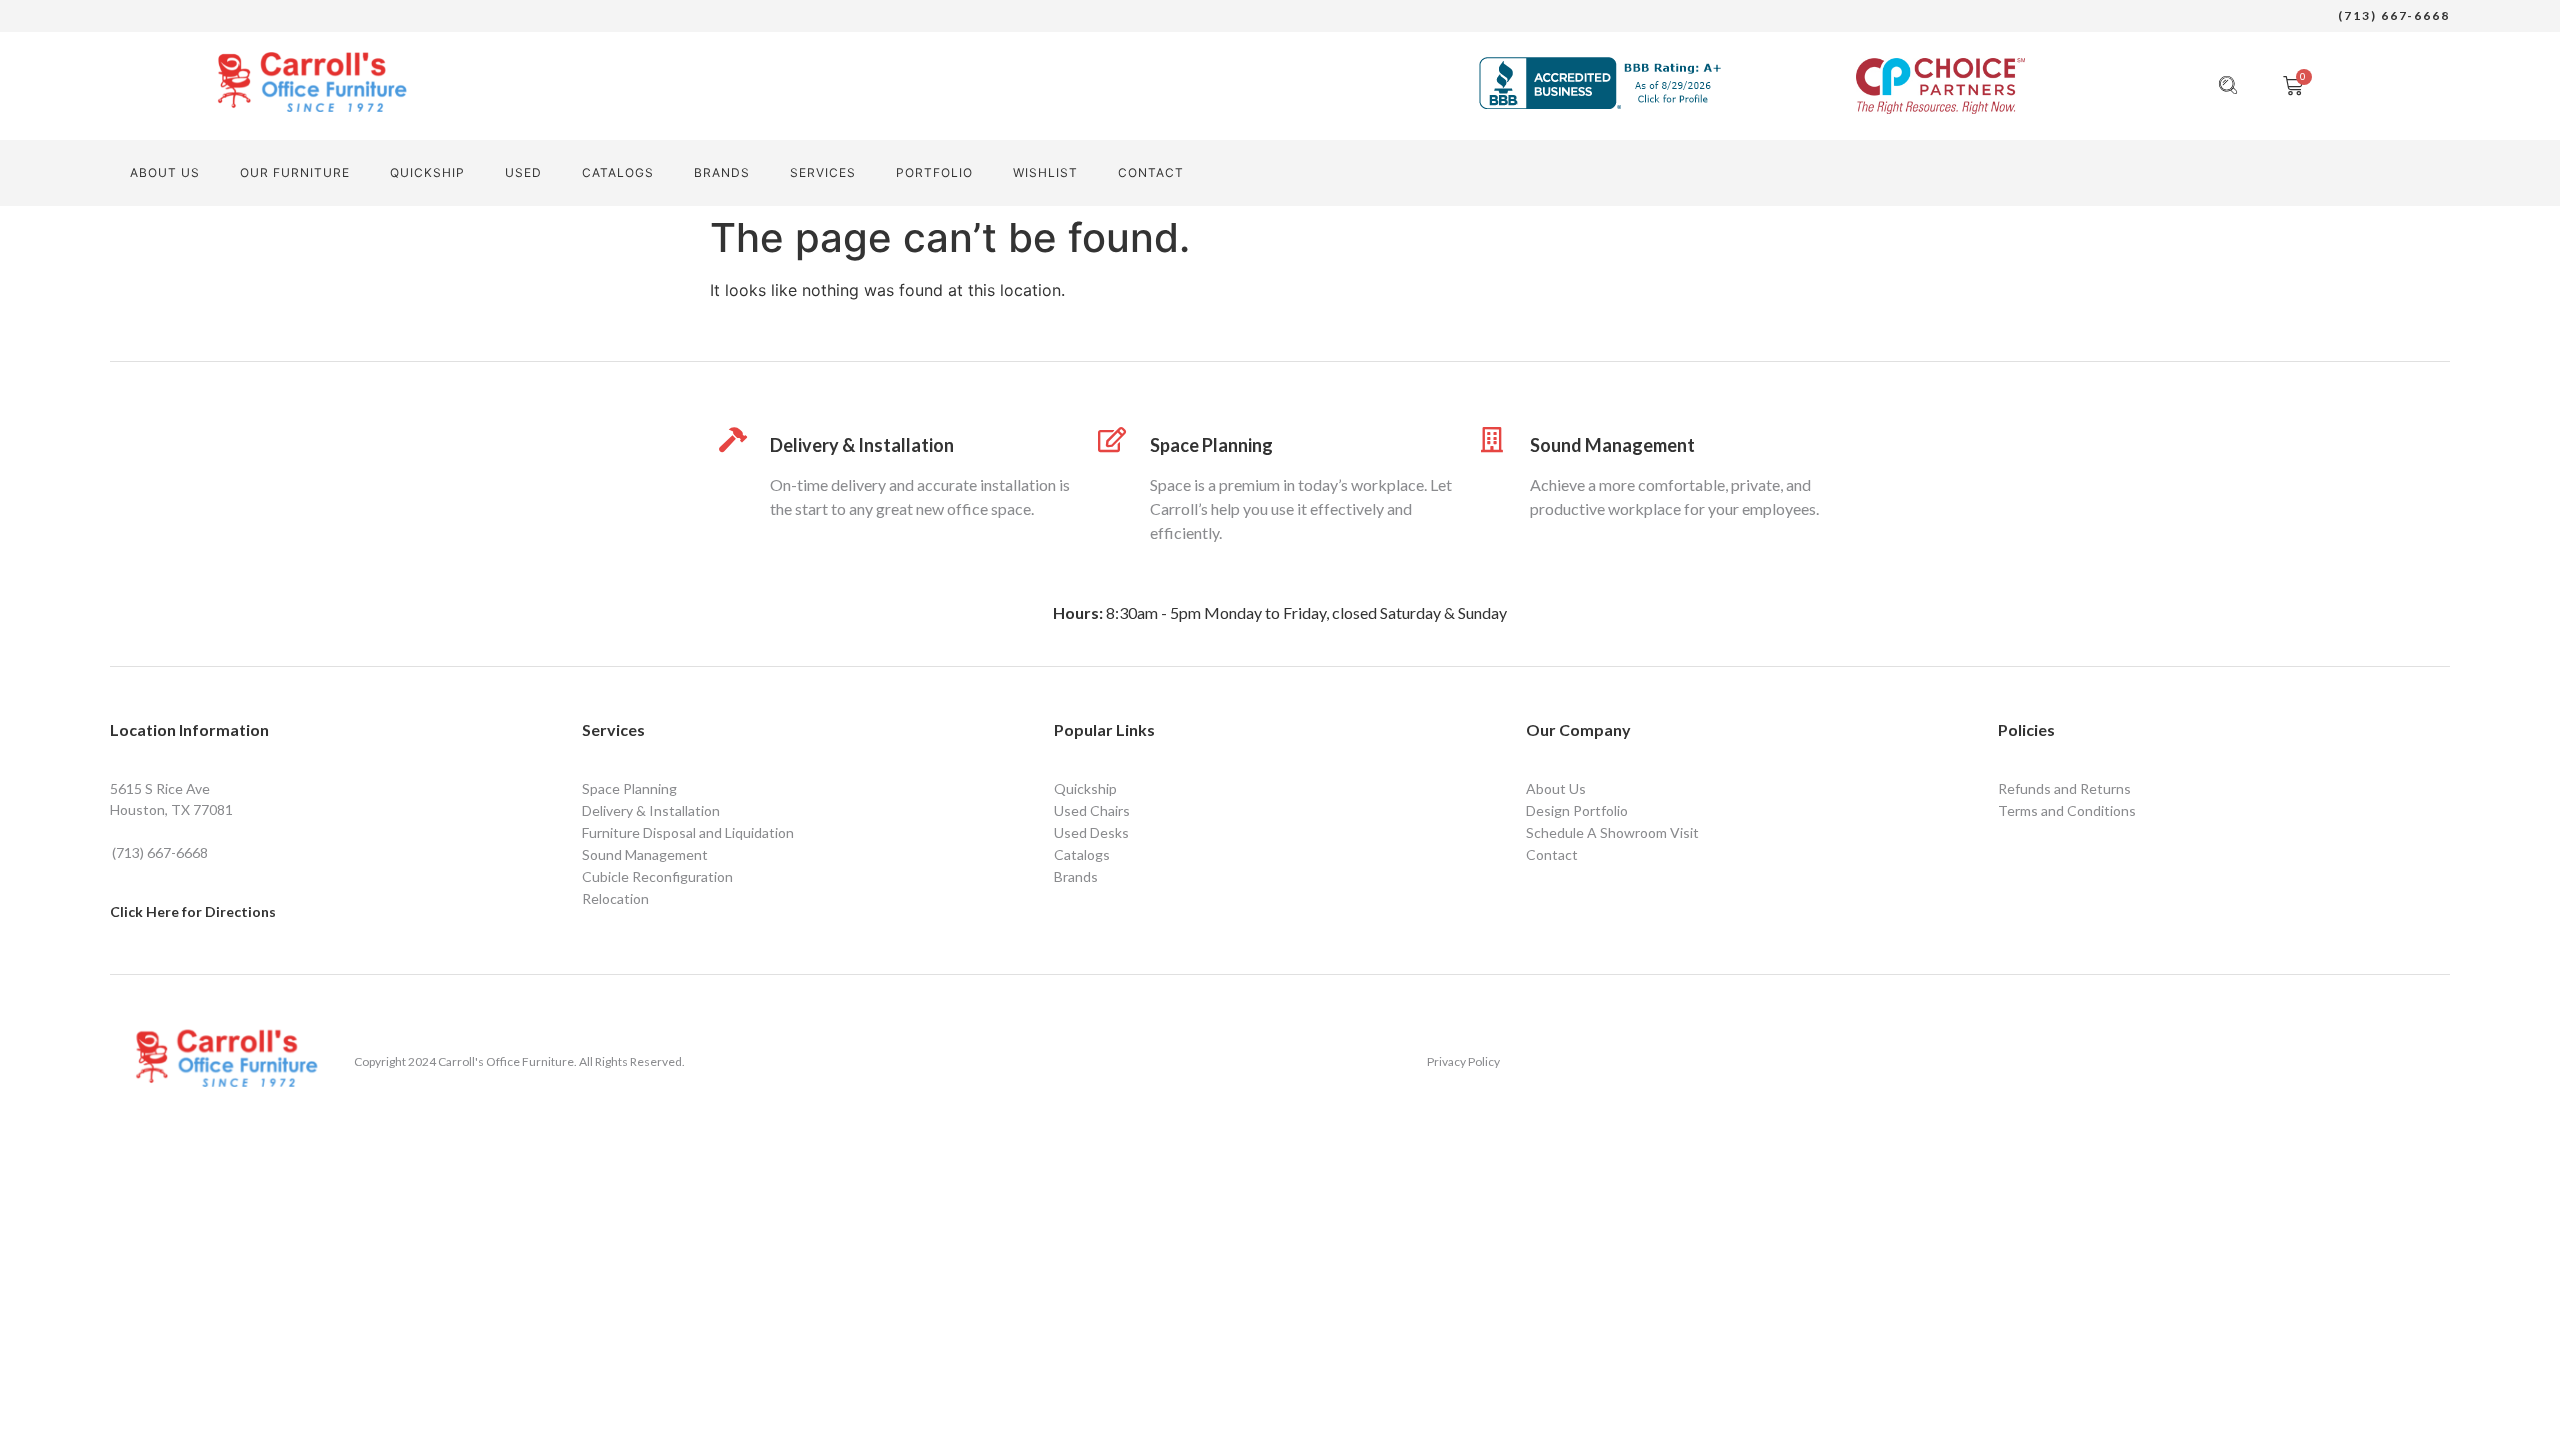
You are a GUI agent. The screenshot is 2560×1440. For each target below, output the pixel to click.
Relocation (615, 898)
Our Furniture (295, 172)
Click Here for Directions (193, 911)
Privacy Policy (1463, 1061)
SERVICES (823, 172)
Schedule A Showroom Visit (1612, 832)
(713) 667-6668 (2394, 15)
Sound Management (1612, 445)
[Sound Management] (1492, 439)
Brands (722, 172)
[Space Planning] (1112, 439)
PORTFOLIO (934, 172)
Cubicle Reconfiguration (657, 876)
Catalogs (618, 172)
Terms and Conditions (2067, 810)
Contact (1552, 854)
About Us (165, 172)
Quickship (427, 172)
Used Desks (1091, 832)
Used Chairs (1092, 810)
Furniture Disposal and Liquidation (688, 832)
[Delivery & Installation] (732, 439)
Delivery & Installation (862, 445)
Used (523, 172)
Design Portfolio (1577, 810)
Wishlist (1045, 172)
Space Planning (1211, 445)
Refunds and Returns (2064, 788)
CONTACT (1151, 172)
